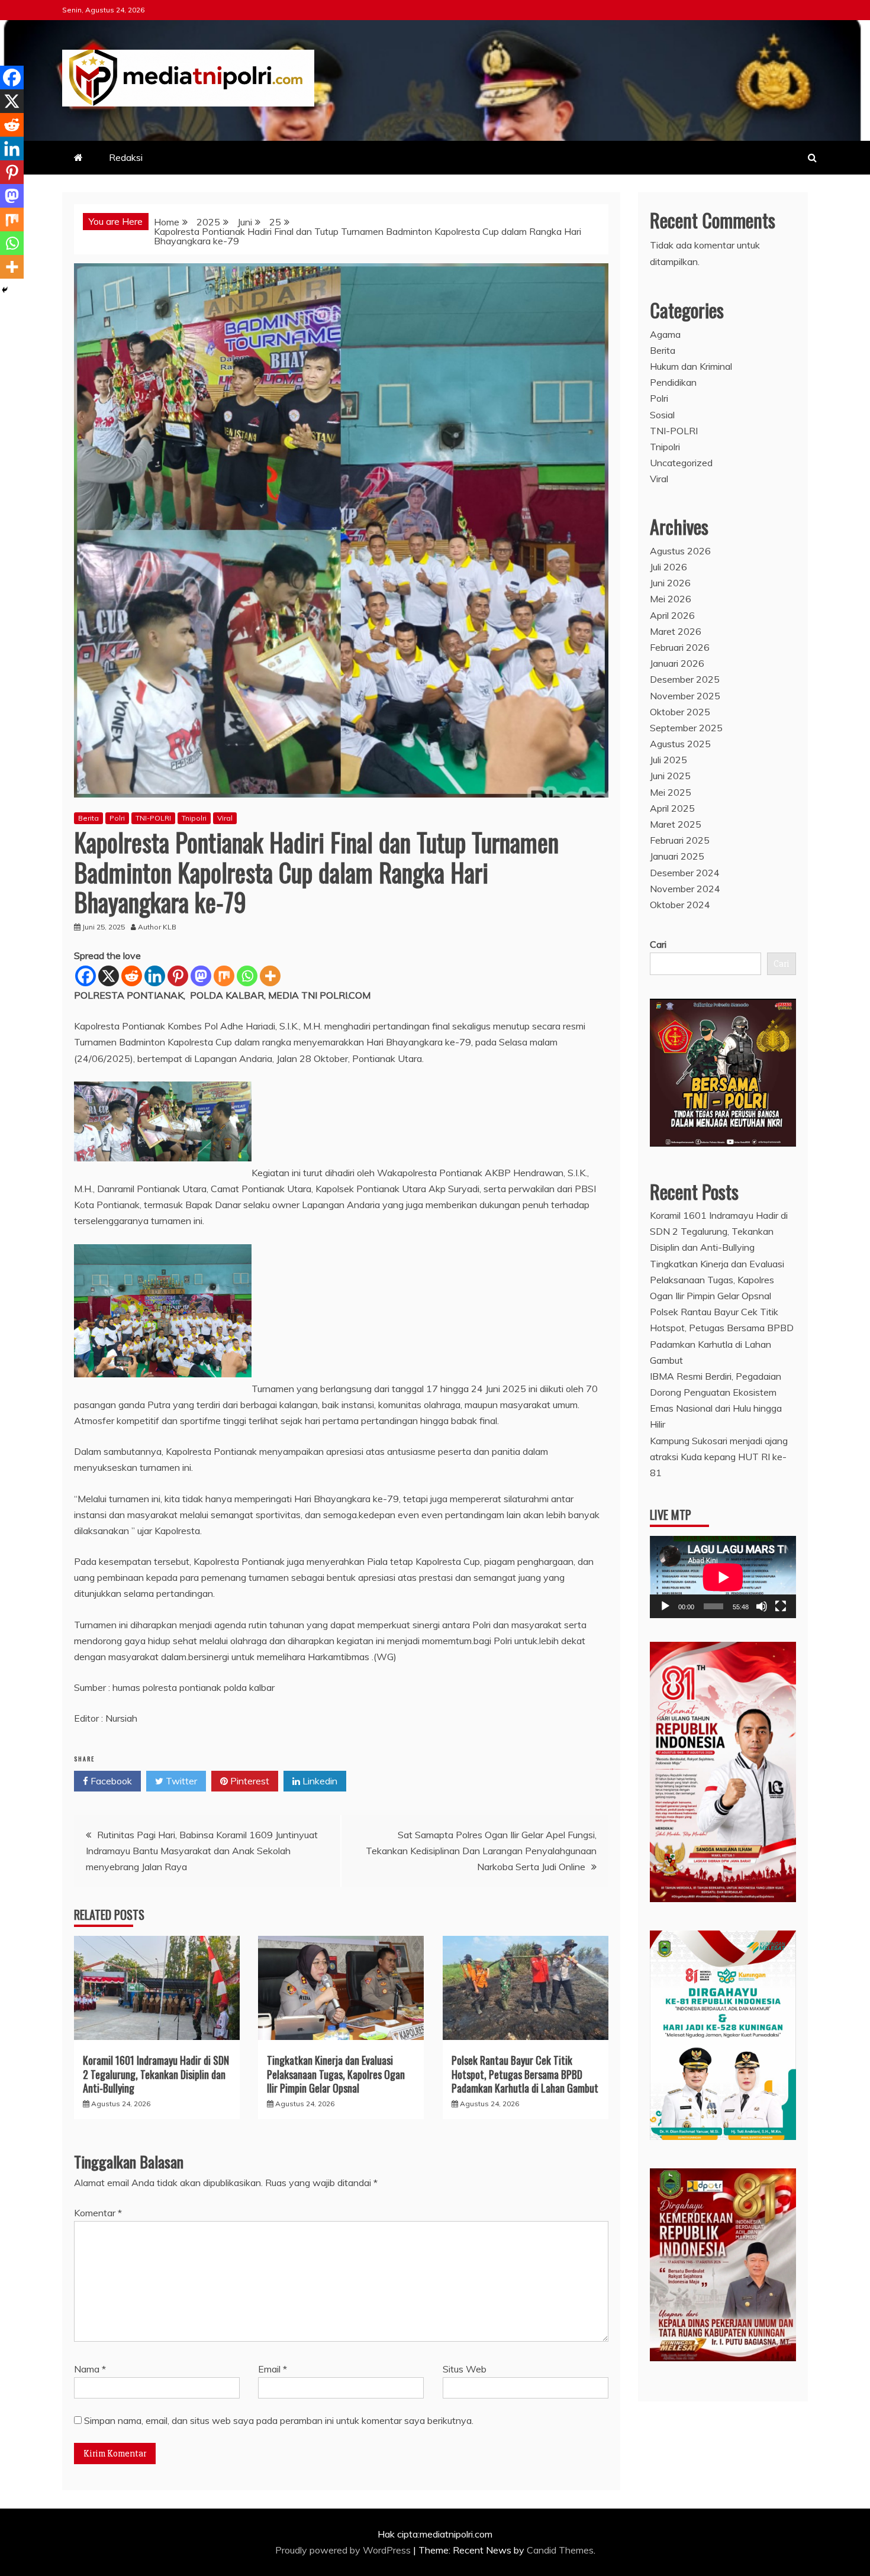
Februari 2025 (680, 840)
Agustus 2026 (680, 551)
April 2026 (672, 615)
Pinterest (249, 1781)
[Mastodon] (201, 976)
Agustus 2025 (680, 744)
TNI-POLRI (153, 818)
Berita (88, 818)
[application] (723, 1577)
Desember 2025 (685, 679)
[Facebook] (86, 976)
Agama (665, 334)
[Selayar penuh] (781, 1606)
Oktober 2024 (680, 905)
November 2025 (685, 696)
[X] (109, 976)
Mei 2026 (671, 599)
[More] (270, 976)
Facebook (110, 1781)
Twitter (180, 1781)
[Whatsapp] (247, 976)
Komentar (98, 2213)
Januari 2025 (677, 856)
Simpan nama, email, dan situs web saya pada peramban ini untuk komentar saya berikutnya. (279, 2420)
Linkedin (319, 1781)
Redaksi (126, 157)
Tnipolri (194, 818)
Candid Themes (560, 2550)
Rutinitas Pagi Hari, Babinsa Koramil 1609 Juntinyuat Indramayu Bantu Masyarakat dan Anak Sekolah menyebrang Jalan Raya (202, 1851)
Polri (117, 818)
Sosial (662, 415)
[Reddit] (132, 976)
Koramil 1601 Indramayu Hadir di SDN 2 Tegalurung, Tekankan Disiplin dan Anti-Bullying (156, 2074)
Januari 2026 (677, 663)
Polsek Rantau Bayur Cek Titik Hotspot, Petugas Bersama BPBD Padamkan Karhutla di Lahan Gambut (525, 2074)
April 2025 (672, 808)
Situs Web (465, 2369)
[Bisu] (762, 1606)
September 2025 (686, 728)
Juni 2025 (670, 776)
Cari (658, 944)
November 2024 (685, 889)
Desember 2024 (685, 873)
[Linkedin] (155, 976)
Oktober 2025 (680, 712)
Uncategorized (681, 463)
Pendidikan (673, 382)
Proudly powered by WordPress (344, 2550)
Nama (90, 2369)
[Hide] (5, 290)
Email (273, 2369)
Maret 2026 (676, 631)
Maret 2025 (676, 824)
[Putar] (665, 1606)
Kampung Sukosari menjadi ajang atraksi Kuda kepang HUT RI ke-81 (719, 1457)
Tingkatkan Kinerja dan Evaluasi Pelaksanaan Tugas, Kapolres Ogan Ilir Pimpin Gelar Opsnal (336, 2074)
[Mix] (224, 976)
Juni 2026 (670, 583)
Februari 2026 (680, 647)
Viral (225, 818)
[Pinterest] (178, 976)
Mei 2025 (671, 792)
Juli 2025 (668, 760)
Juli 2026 (668, 567)
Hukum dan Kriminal (691, 366)
